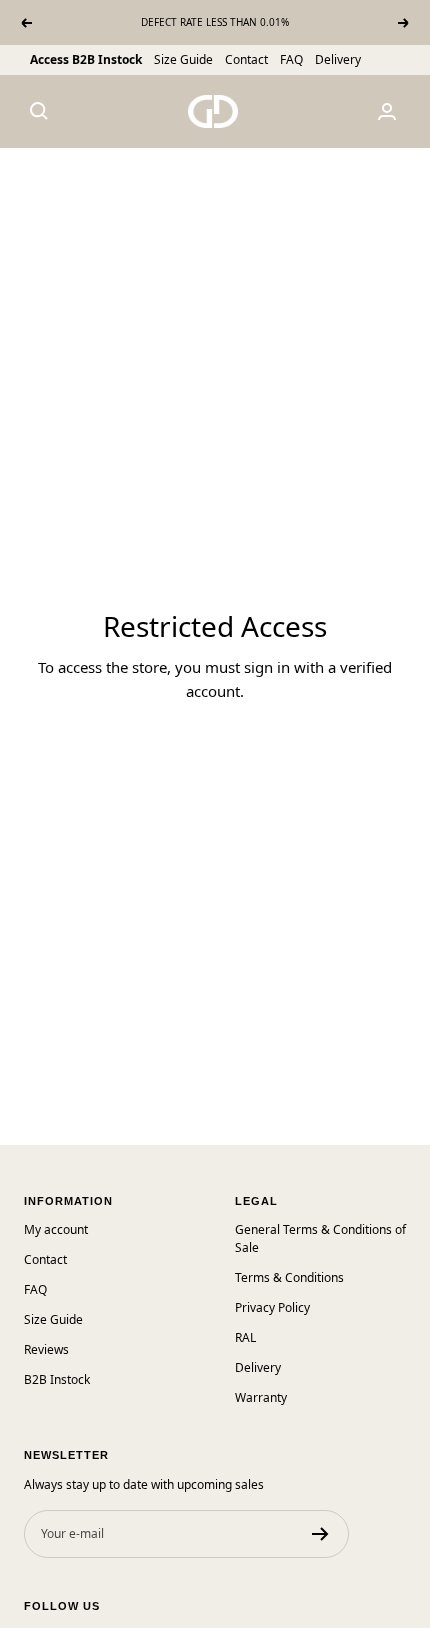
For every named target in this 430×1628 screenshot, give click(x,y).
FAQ (291, 59)
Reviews (46, 1349)
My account (56, 1229)
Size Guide (183, 59)
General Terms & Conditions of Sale (320, 1238)
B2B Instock (57, 1379)
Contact (246, 59)
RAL (245, 1337)
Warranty (261, 1397)
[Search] (39, 111)
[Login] (387, 111)
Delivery (338, 59)
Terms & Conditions (289, 1277)
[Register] (320, 1534)
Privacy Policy (272, 1307)
